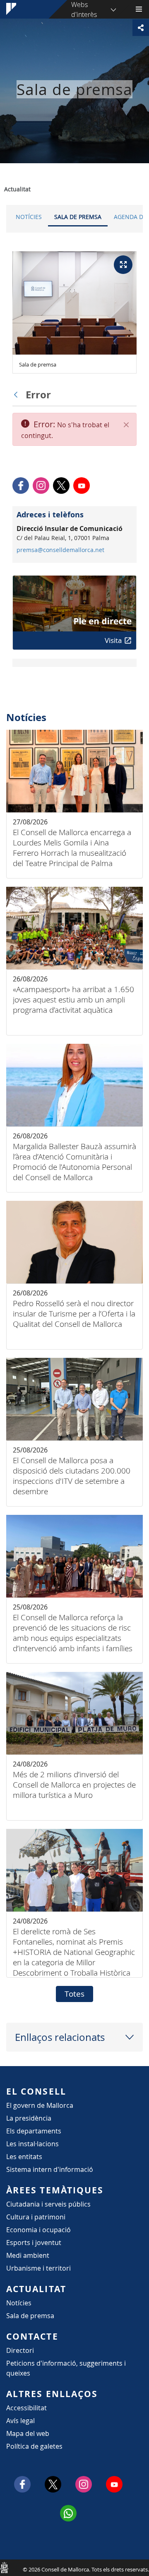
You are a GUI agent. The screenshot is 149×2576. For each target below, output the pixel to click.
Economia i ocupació (38, 2230)
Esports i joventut (34, 2243)
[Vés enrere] (18, 395)
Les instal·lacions (32, 2144)
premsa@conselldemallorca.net (60, 550)
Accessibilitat (26, 2408)
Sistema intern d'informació (50, 2169)
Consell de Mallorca (4, 2567)
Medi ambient (28, 2255)
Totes (74, 1994)
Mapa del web (28, 2433)
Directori (20, 2350)
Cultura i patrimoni (36, 2217)
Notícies (29, 217)
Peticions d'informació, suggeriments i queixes (66, 2368)
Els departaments (34, 2131)
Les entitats (24, 2157)
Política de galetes (34, 2446)
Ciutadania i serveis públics (48, 2204)
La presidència (29, 2118)
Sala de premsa (78, 217)
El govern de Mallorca (40, 2105)
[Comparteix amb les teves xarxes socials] (141, 28)
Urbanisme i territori (38, 2268)
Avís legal (20, 2421)
